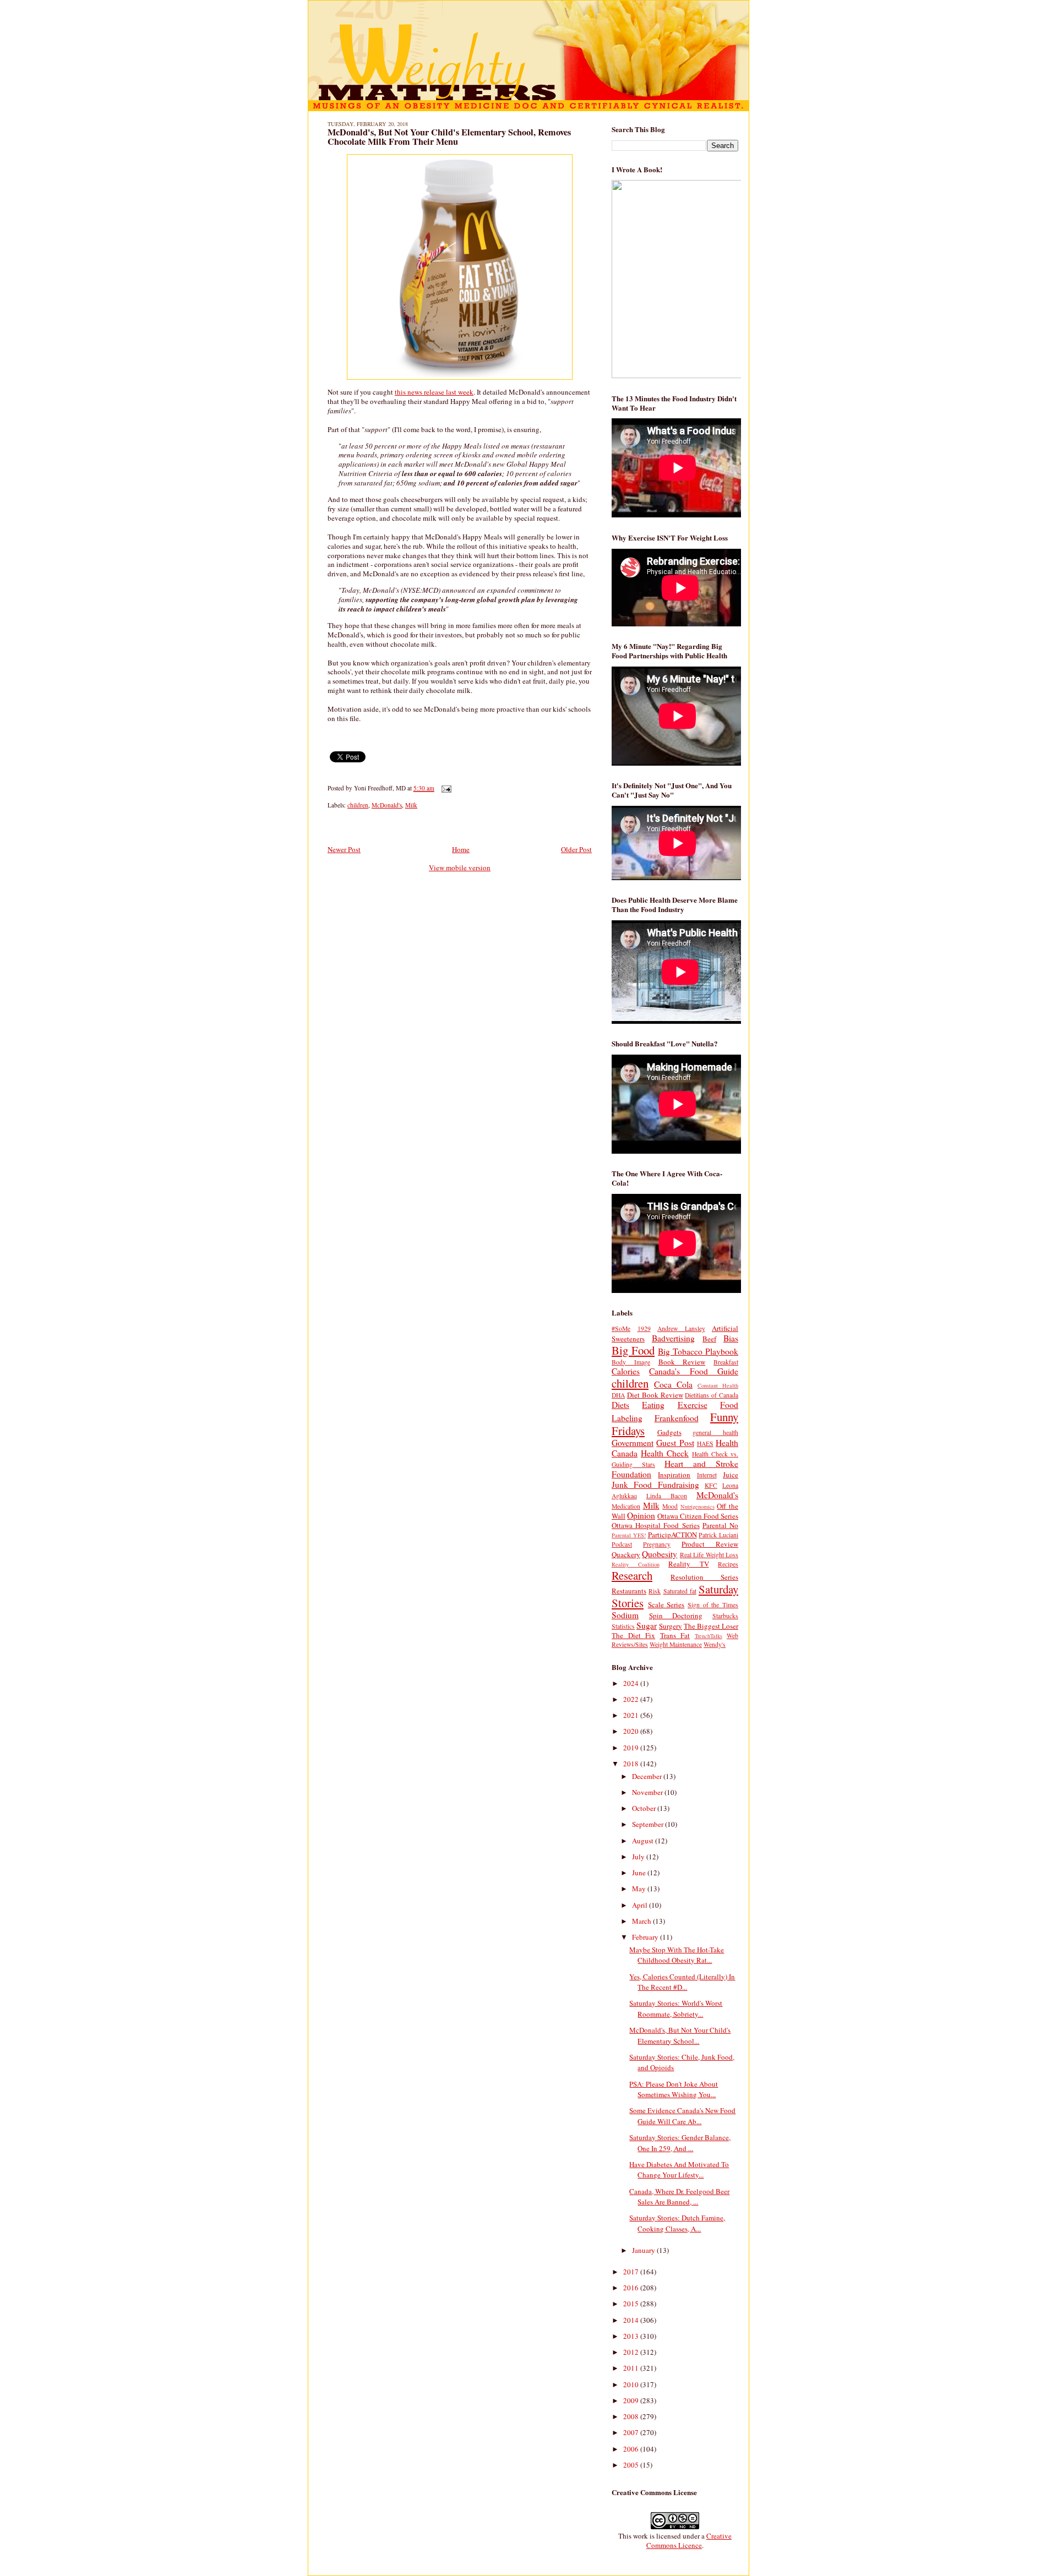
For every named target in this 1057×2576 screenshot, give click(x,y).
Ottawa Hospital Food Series (656, 1525)
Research (632, 1575)
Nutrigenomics (698, 1507)
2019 (632, 1748)
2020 (632, 1731)
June (640, 1873)
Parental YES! (629, 1535)
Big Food (633, 1350)
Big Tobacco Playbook (698, 1351)
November (648, 1792)
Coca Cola (673, 1384)
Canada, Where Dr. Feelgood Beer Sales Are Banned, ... (679, 2197)
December (648, 1776)
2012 (632, 2352)
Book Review (682, 1362)
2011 (632, 2368)
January (644, 2250)
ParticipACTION (672, 1535)
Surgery (671, 1626)
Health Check (665, 1453)
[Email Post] (445, 788)
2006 (632, 2449)
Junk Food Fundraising (655, 1485)
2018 (632, 1764)
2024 (632, 1683)
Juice (731, 1475)
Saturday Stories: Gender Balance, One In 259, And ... (680, 2143)
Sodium (625, 1615)
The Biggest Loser (711, 1626)
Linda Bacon (667, 1496)
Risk (655, 1591)
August (644, 1841)
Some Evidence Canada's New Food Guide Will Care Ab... (682, 2116)
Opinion (641, 1515)
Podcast (622, 1544)
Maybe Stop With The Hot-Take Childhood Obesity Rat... (677, 1955)
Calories (626, 1371)
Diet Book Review (655, 1395)
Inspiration (674, 1475)
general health (715, 1432)
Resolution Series (704, 1577)
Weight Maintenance (676, 1644)
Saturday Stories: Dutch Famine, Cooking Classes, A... (677, 2223)
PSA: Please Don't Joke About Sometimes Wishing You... (674, 2089)
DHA (618, 1395)
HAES (705, 1443)
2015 (632, 2304)
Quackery (626, 1554)
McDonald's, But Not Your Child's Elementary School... (680, 2035)
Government (633, 1443)
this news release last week (434, 392)
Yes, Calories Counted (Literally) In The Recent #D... (682, 1982)
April (641, 1905)
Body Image (631, 1362)
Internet (707, 1475)
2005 (632, 2465)
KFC (711, 1485)
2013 (632, 2336)
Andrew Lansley (681, 1328)
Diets (620, 1405)
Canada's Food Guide (694, 1371)
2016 (632, 2288)
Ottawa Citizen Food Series (698, 1516)
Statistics (623, 1626)
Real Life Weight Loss (709, 1555)
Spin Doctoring (676, 1616)
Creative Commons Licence (689, 2540)
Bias (731, 1338)
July (639, 1857)
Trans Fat (675, 1635)
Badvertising (673, 1338)
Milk (411, 805)
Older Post (576, 849)
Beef (709, 1339)
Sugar (647, 1625)
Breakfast (726, 1362)
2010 (632, 2384)
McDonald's (387, 805)
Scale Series (666, 1604)
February (646, 1937)
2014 (632, 2320)
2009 (632, 2400)
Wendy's (715, 1644)
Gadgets (669, 1432)
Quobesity (660, 1554)
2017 (632, 2272)
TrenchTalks (709, 1636)
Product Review (710, 1544)
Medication (626, 1506)
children (358, 805)
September (649, 1824)
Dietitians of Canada (712, 1395)
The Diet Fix (633, 1635)
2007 (632, 2432)
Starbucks (725, 1616)
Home (461, 849)
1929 (644, 1328)
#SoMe (621, 1328)
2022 (632, 1699)
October (645, 1808)
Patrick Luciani (718, 1535)
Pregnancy (657, 1544)
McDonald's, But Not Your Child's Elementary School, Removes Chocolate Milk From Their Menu (449, 137)
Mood (670, 1506)
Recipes (728, 1564)
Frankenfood (677, 1418)
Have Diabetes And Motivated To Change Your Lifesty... (679, 2170)
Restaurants (629, 1591)
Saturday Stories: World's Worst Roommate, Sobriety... (676, 2009)
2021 (632, 1715)
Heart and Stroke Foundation (675, 1469)
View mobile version (460, 867)
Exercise (693, 1405)
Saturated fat (680, 1591)
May (640, 1889)
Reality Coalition (636, 1564)
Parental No (720, 1525)
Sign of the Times (713, 1605)
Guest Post (675, 1443)
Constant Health (718, 1385)
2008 (632, 2416)
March (642, 1921)
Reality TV (689, 1564)
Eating (653, 1405)
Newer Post (344, 849)
